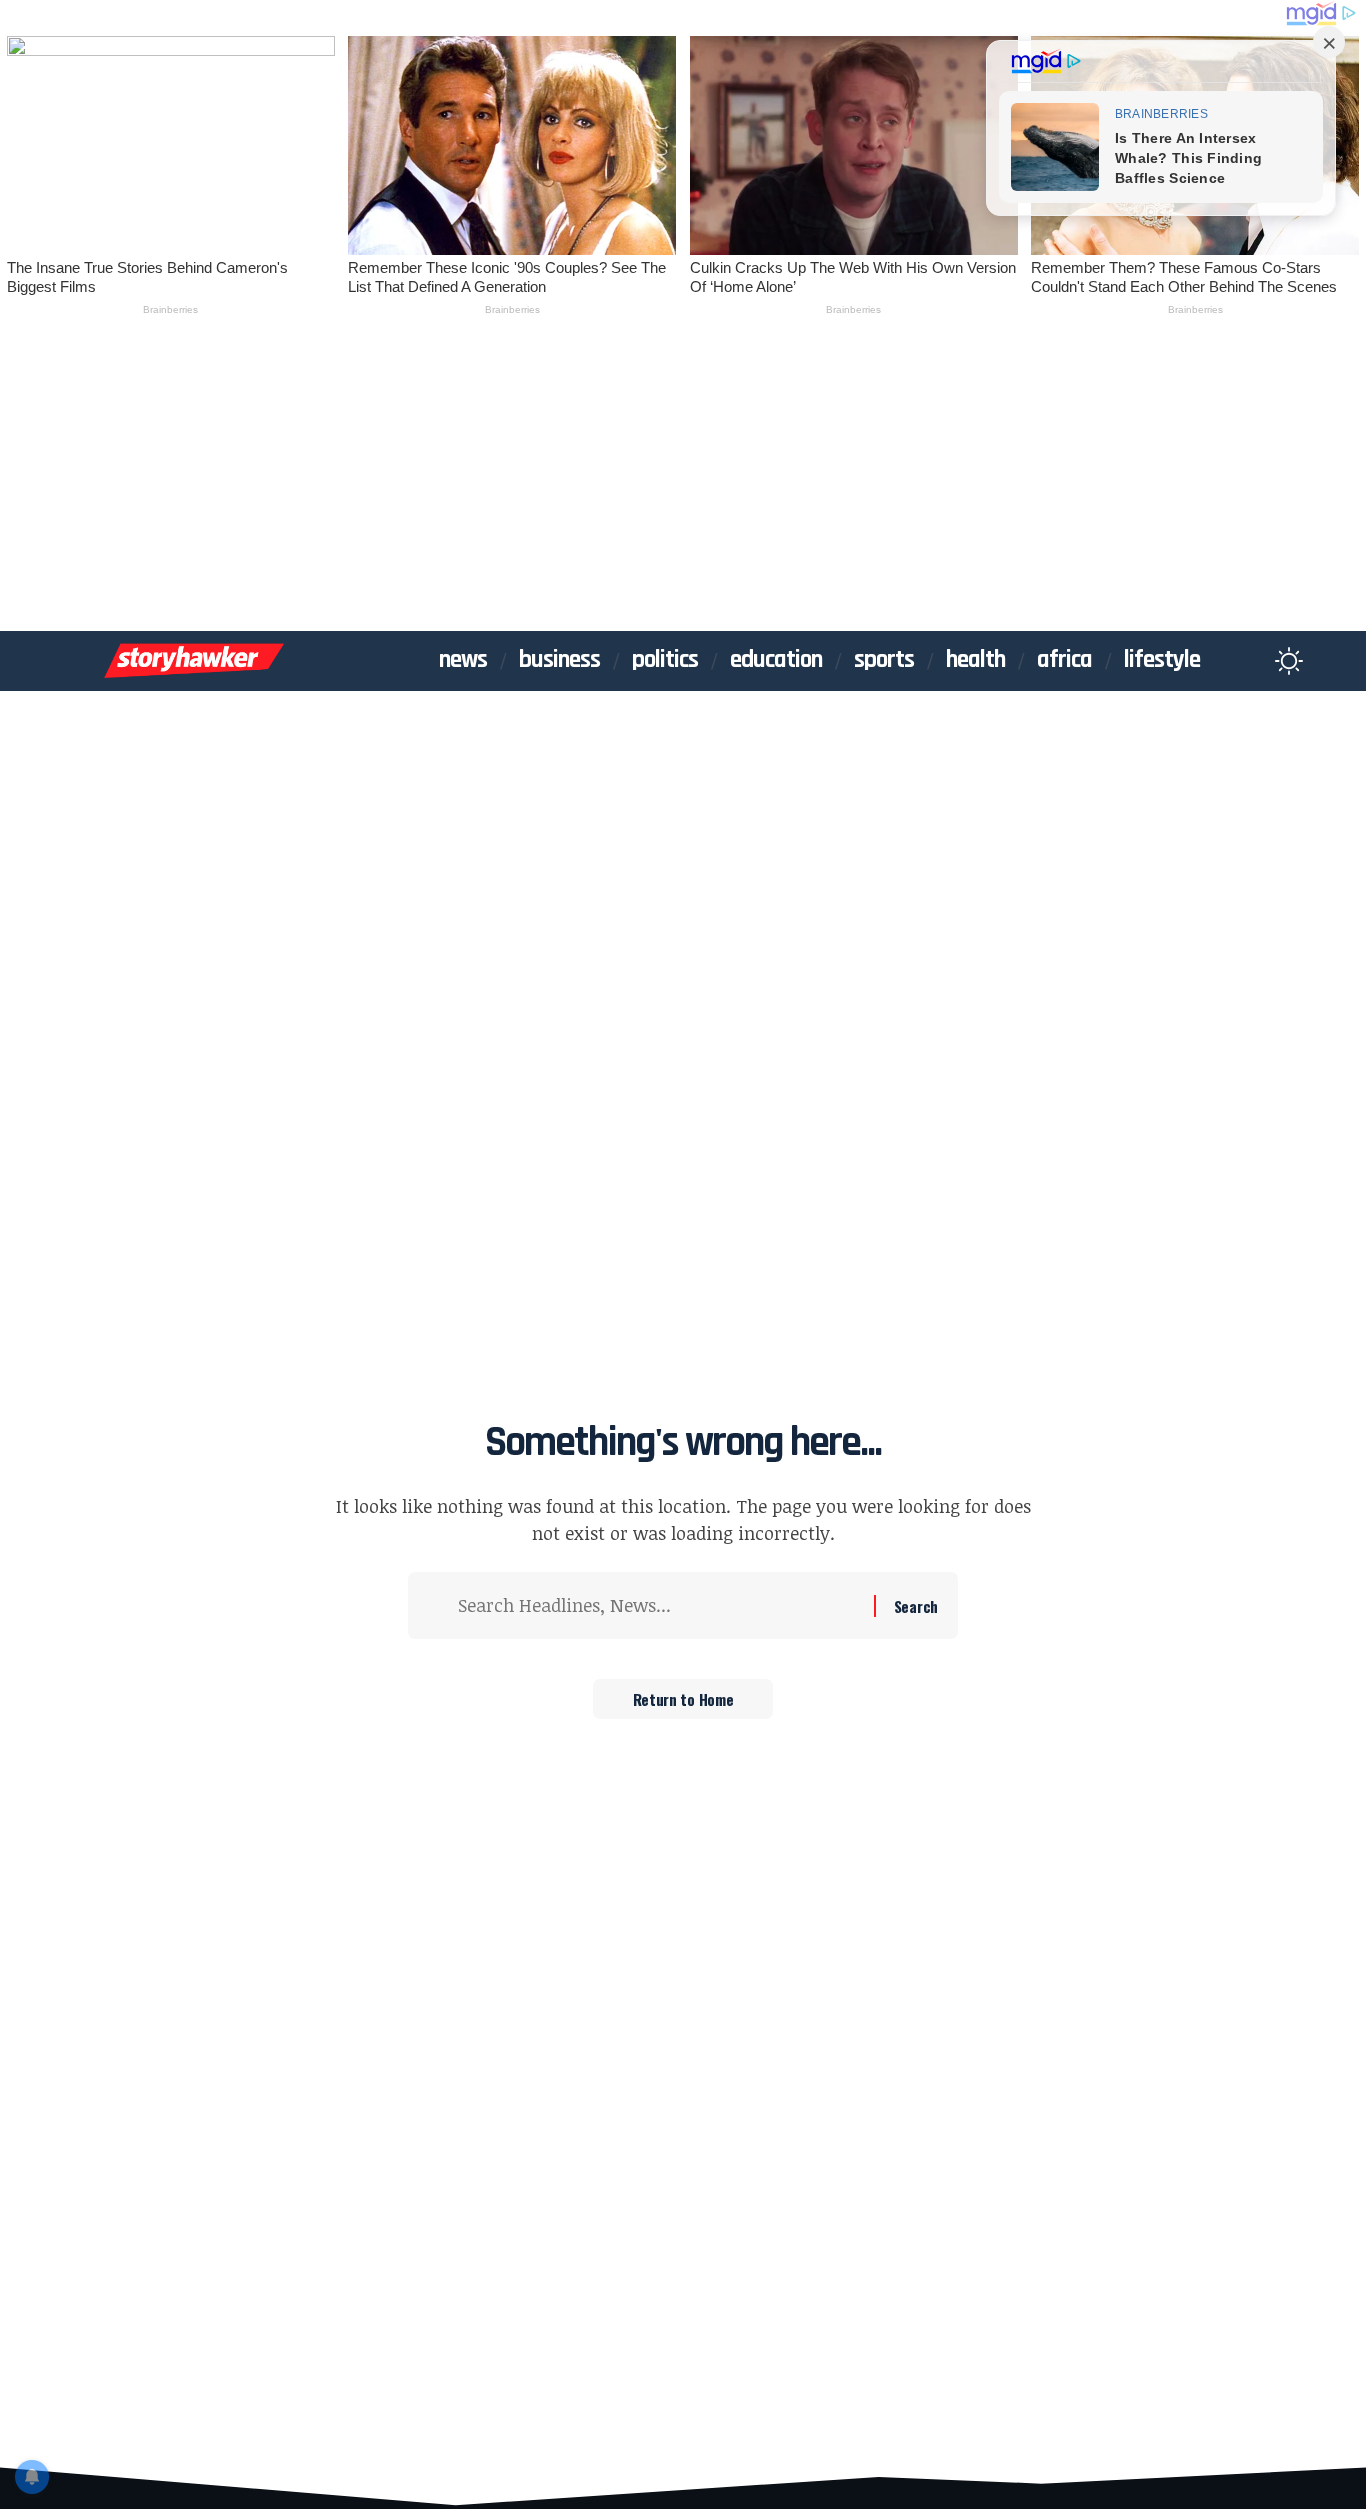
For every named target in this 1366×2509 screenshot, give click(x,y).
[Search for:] (658, 1605)
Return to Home (683, 1699)
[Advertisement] (683, 481)
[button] (1250, 661)
